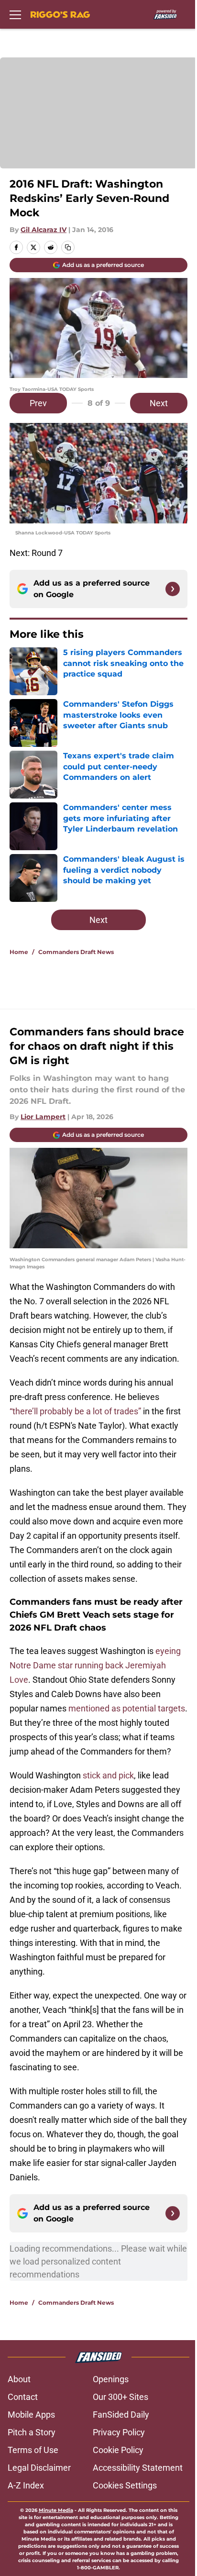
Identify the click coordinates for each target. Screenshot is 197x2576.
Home (19, 952)
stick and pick (108, 1775)
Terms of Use (33, 2450)
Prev (38, 403)
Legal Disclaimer (39, 2468)
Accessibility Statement (138, 2468)
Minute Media (56, 2510)
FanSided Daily (121, 2415)
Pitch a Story (32, 2432)
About (19, 2379)
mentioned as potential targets (127, 1708)
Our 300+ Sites (120, 2397)
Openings (111, 2379)
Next (159, 403)
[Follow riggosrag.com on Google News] (173, 589)
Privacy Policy (119, 2432)
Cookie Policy (118, 2450)
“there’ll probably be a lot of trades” (75, 1411)
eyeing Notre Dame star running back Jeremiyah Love (95, 1665)
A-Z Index (26, 2485)
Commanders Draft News (76, 952)
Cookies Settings (125, 2485)
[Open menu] (15, 14)
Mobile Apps (31, 2415)
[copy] (68, 247)
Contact (23, 2397)
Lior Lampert (43, 1117)
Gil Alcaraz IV (44, 230)
